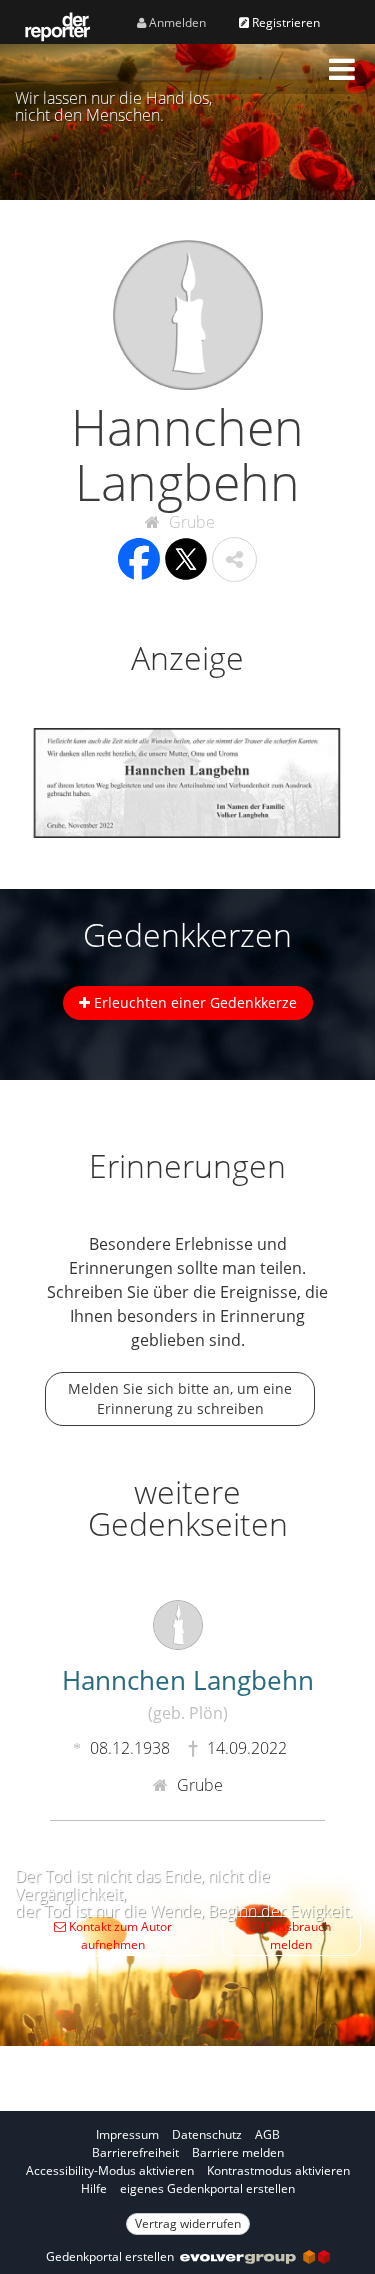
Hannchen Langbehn (188, 1693)
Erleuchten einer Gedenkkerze (193, 1002)
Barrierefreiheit (135, 2152)
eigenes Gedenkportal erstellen (207, 2188)
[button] (342, 69)
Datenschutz (207, 2134)
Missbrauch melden (297, 1935)
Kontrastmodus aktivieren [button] (278, 2170)
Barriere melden (238, 2152)
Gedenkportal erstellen (113, 2256)
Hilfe (94, 2188)
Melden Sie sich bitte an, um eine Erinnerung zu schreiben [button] (180, 1398)
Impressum (127, 2134)
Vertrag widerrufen (188, 2223)
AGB (267, 2134)
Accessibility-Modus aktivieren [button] (110, 2170)
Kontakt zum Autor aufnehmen (119, 1935)
